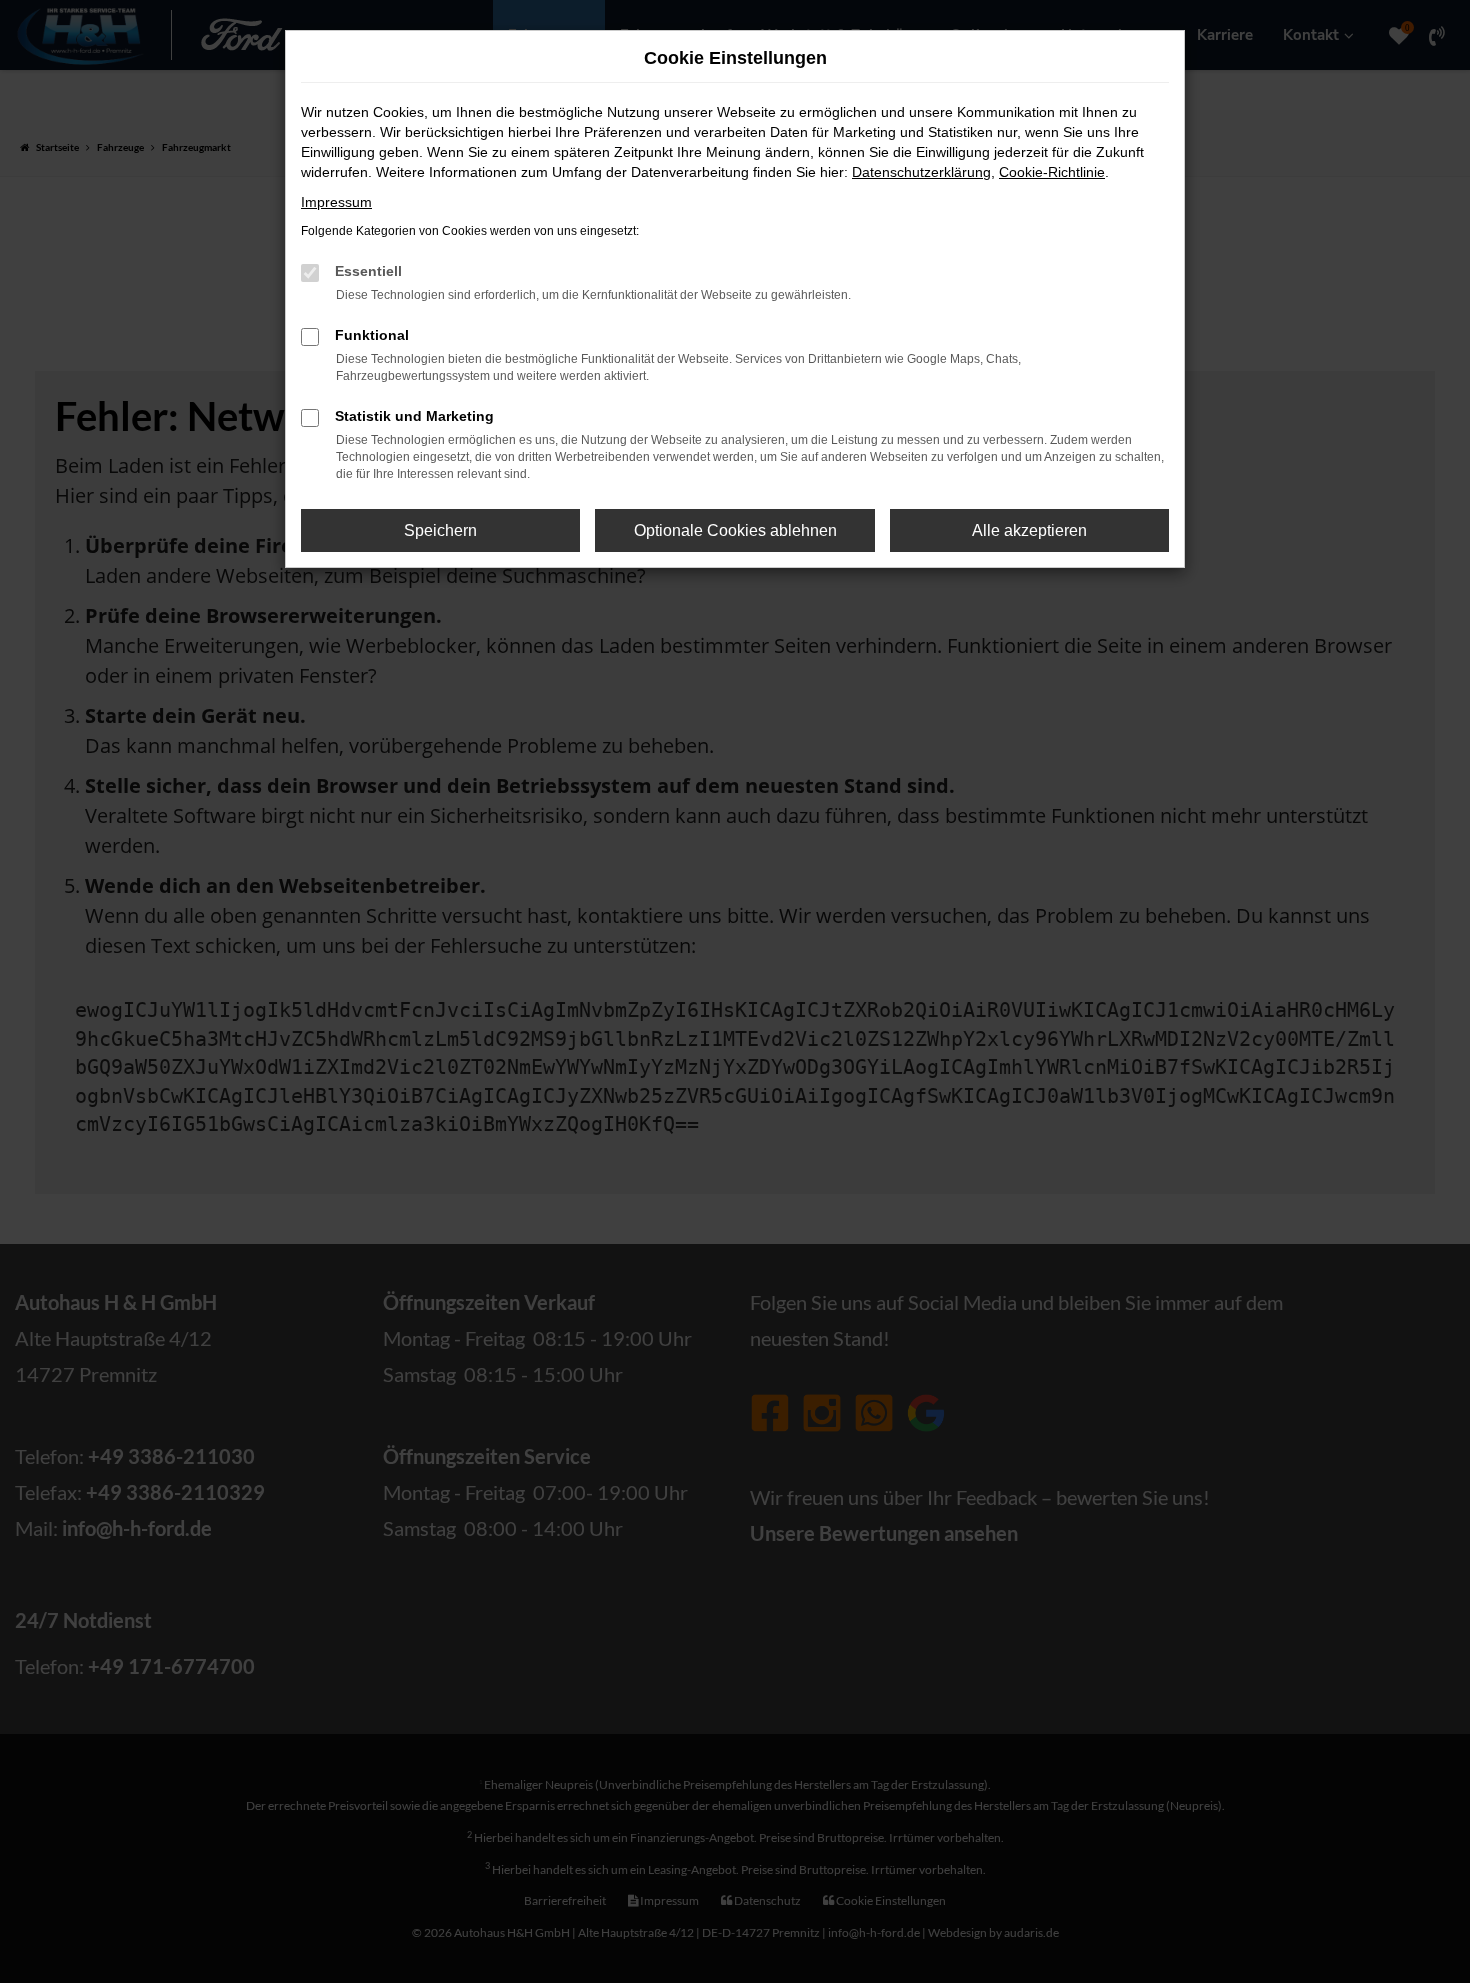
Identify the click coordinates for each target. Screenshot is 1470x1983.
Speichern (440, 530)
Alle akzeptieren (1029, 530)
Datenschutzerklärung (921, 172)
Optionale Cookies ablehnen (735, 530)
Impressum (336, 202)
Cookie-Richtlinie (1052, 172)
